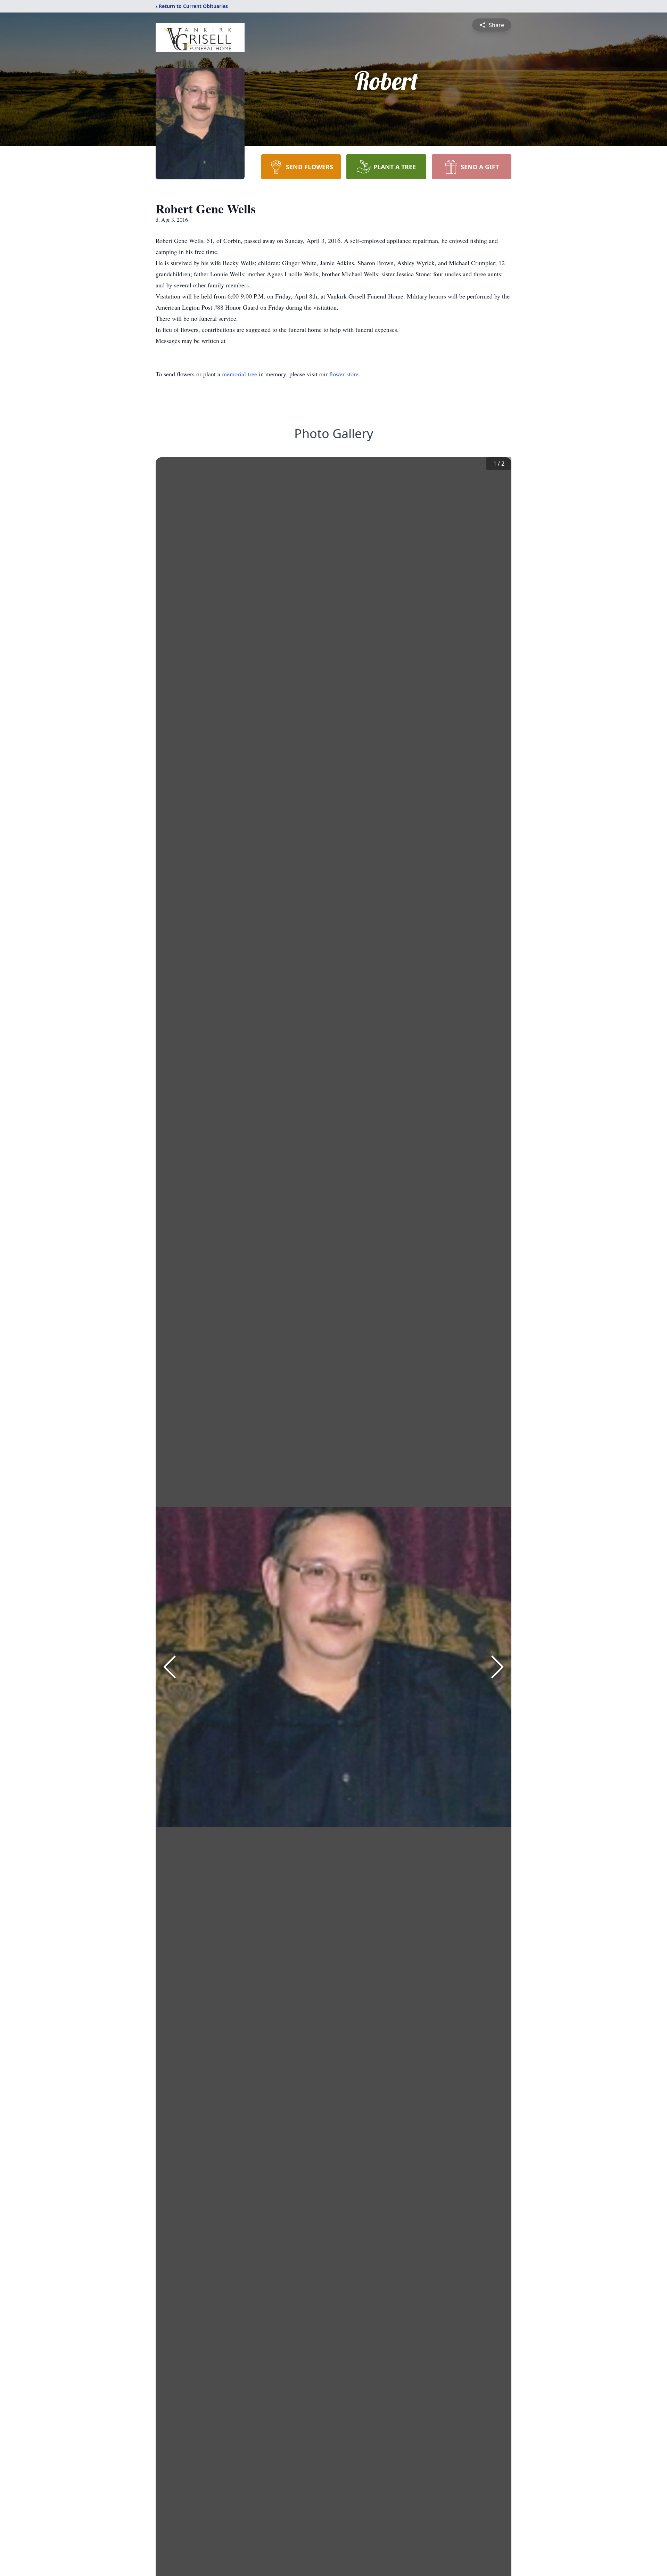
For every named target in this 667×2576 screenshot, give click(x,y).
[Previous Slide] (170, 1667)
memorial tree (240, 374)
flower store (344, 374)
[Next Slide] (497, 1667)
